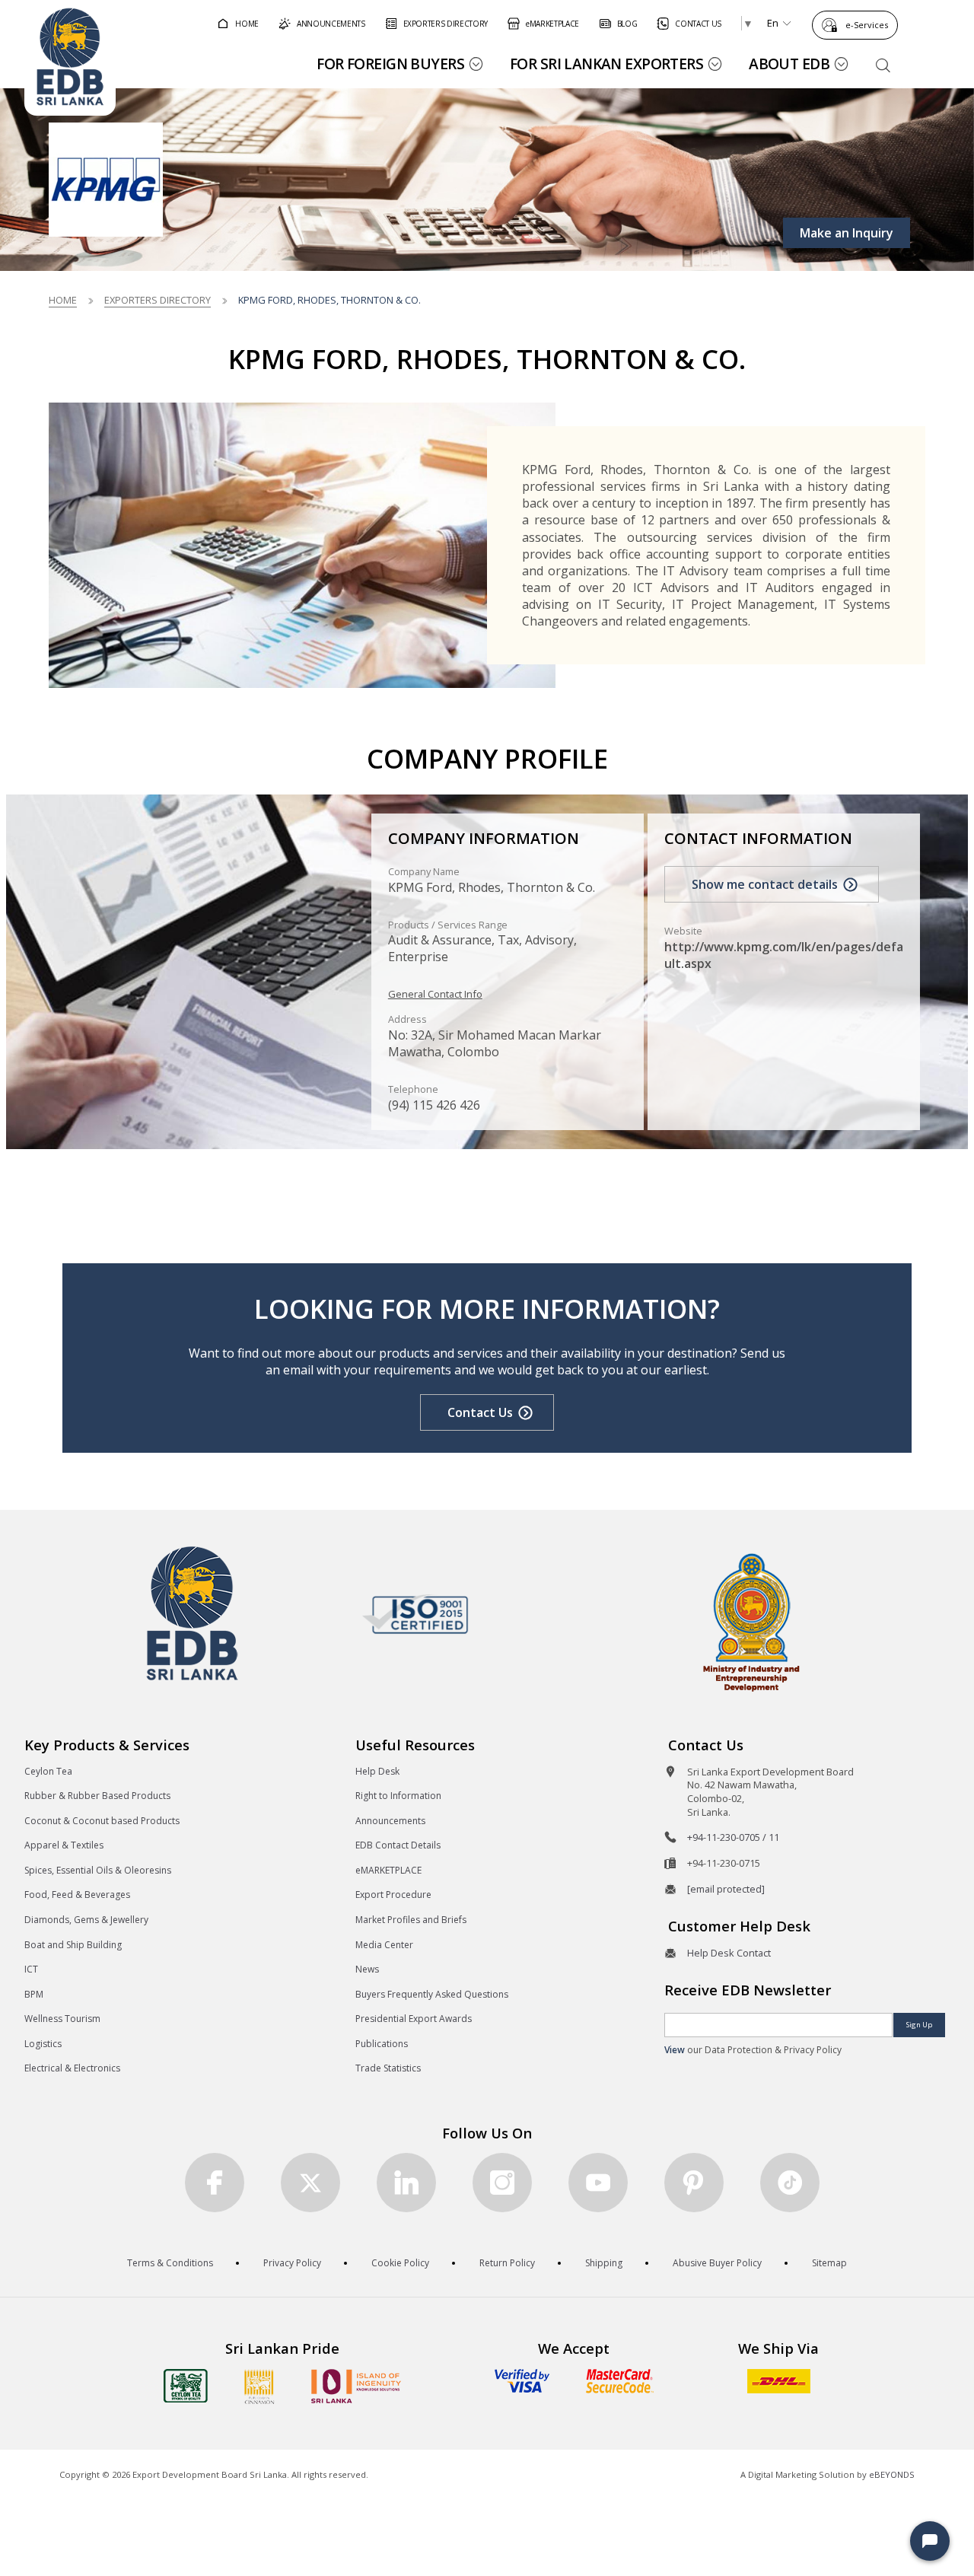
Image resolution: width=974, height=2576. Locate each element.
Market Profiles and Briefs (411, 1920)
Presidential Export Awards (414, 2019)
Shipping (604, 2263)
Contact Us (480, 1412)
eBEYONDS (892, 2474)
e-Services (867, 25)
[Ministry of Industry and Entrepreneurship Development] (751, 1621)
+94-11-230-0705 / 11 (733, 1837)
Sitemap (829, 2263)
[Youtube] (598, 2183)
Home (63, 300)
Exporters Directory (158, 300)
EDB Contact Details (398, 1845)
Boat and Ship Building (73, 1945)
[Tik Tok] (790, 2183)
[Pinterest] (694, 2183)
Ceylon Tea (48, 1771)
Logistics (43, 2044)
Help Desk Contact (729, 1953)
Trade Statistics (388, 2068)
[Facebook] (215, 2183)
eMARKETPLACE (388, 1870)
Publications (382, 2044)
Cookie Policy (400, 2263)
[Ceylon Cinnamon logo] (259, 2387)
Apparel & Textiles (64, 1845)
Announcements (390, 1821)
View (675, 2050)
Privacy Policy (292, 2263)
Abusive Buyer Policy (717, 2263)
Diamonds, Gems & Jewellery (86, 1920)
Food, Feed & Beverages (77, 1895)
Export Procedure (393, 1895)
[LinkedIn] (406, 2183)
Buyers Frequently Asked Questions (432, 1994)
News (367, 1969)
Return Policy (507, 2263)
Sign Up (919, 2025)
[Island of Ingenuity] (356, 2386)
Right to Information (398, 1796)
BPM (34, 1994)
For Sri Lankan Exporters (606, 64)
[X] (310, 2183)
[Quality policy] (415, 1614)
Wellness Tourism (62, 2019)
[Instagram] (502, 2183)
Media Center (384, 1945)
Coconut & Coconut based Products (102, 1821)
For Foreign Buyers (390, 64)
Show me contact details (765, 884)
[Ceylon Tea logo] (186, 2386)
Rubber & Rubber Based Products (97, 1796)
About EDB (789, 64)
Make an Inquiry (847, 233)
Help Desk (377, 1771)
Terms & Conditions (170, 2263)
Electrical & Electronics (72, 2068)
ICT (31, 1969)
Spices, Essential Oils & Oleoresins (98, 1870)
